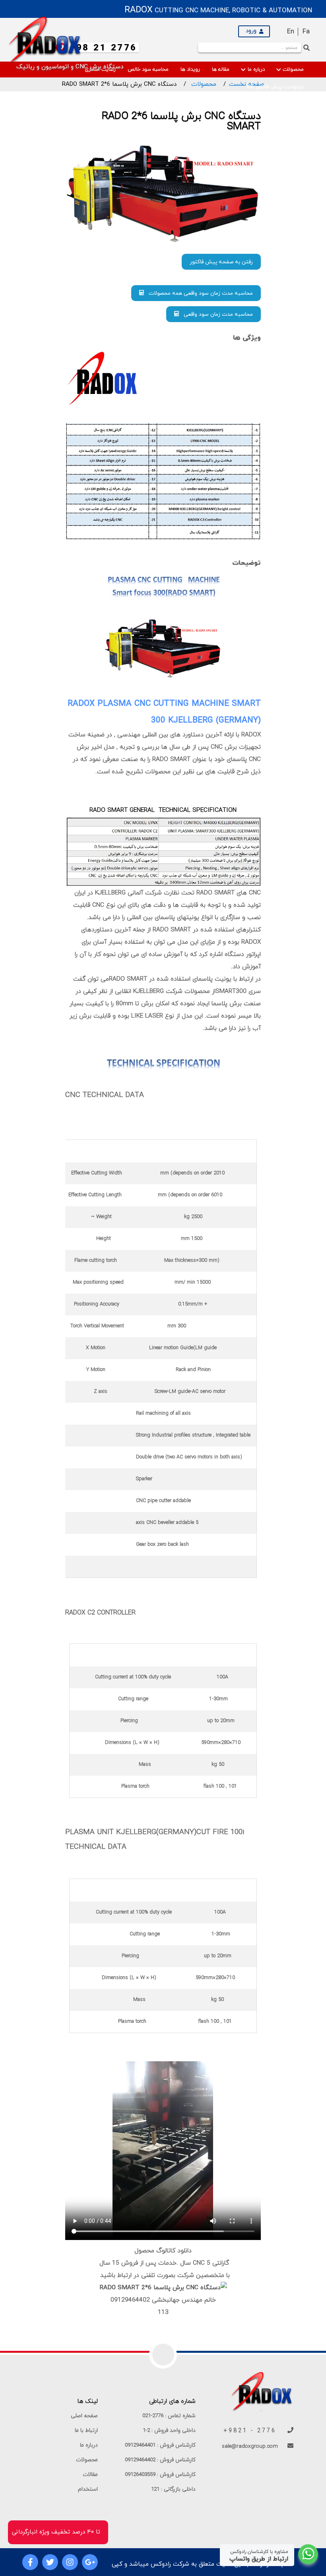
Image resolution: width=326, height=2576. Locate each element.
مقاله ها (221, 70)
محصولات (292, 70)
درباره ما (255, 70)
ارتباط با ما (86, 2430)
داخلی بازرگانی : (173, 2489)
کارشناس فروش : (160, 2445)
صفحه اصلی (84, 2416)
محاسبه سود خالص (148, 70)
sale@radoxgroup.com (251, 2446)
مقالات (90, 2475)
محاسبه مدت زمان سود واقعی (216, 314)
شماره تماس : (169, 2416)
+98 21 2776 (103, 48)
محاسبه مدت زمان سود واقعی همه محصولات (198, 293)
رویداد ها (190, 70)
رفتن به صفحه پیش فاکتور (221, 262)
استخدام (88, 2489)
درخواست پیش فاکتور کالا (275, 87)
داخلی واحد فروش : (169, 2430)
